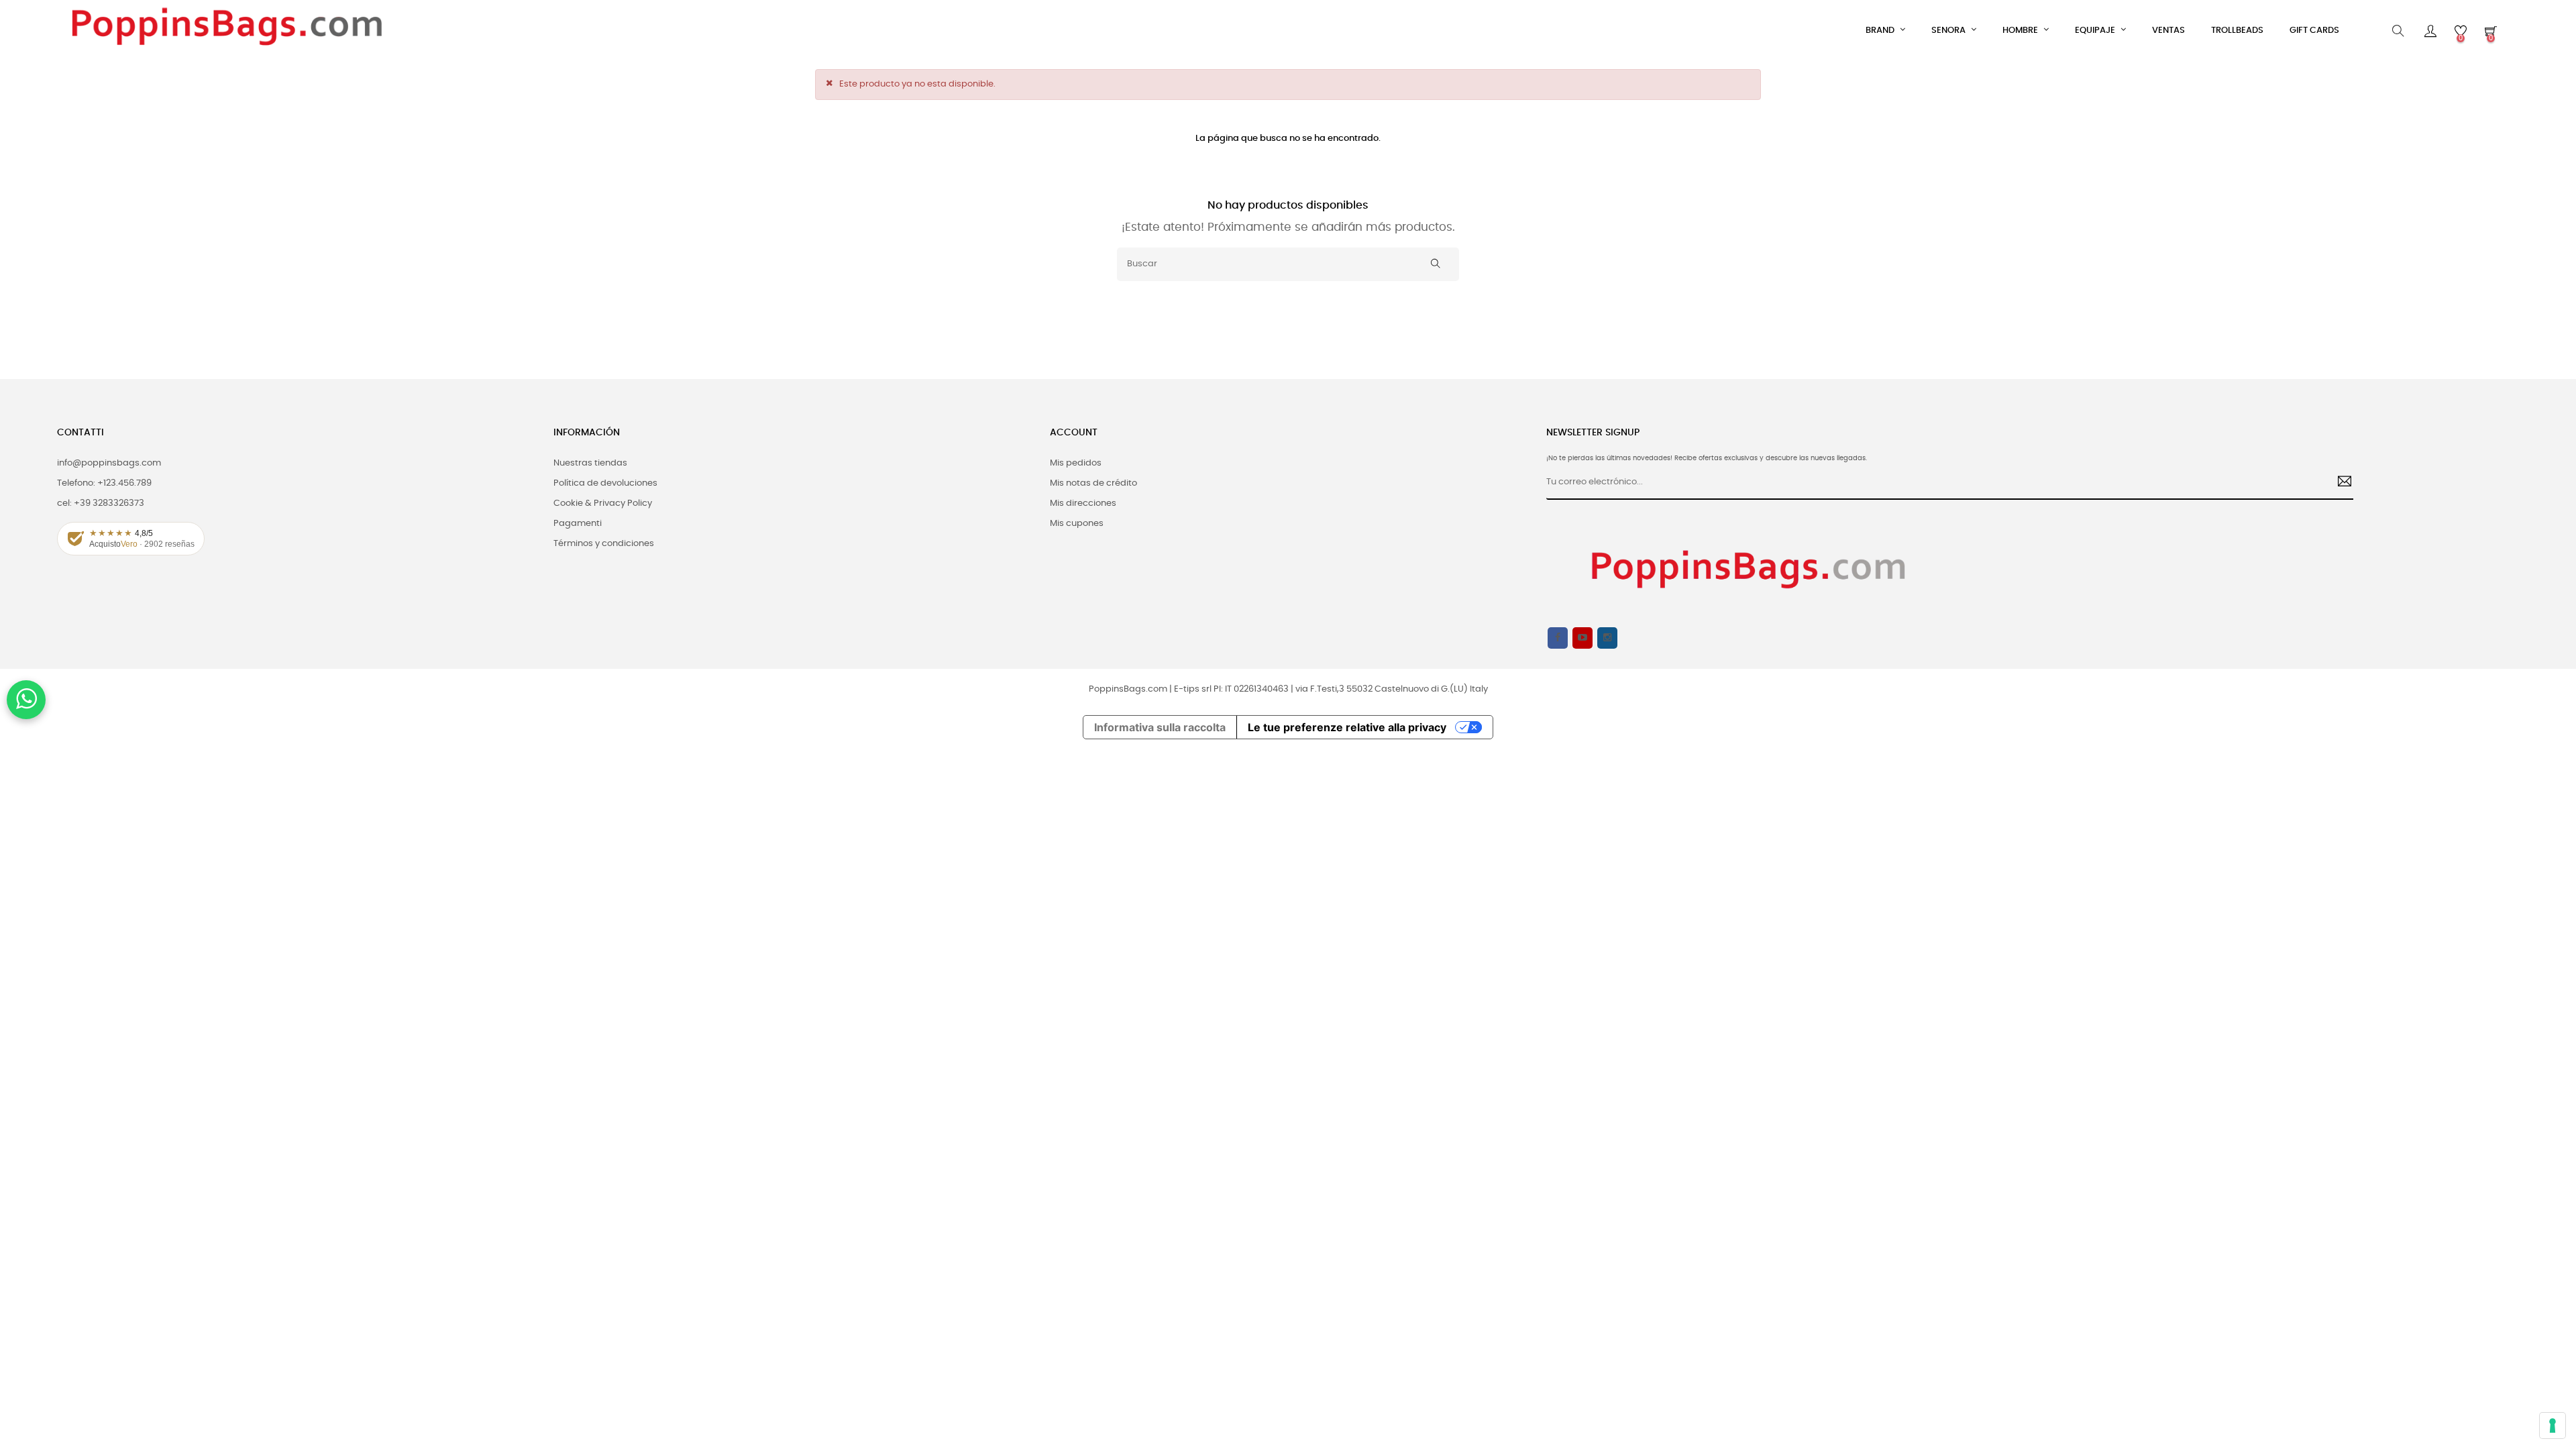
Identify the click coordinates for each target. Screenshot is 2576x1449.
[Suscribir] (2340, 483)
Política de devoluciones (605, 483)
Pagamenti (578, 524)
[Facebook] (1558, 638)
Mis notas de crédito (1093, 483)
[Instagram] (1607, 638)
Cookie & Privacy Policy (603, 503)
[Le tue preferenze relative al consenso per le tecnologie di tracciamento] (2553, 1426)
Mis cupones (1077, 524)
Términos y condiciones (604, 544)
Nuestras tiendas (590, 463)
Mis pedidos (1076, 463)
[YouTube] (1582, 638)
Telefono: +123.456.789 (104, 483)
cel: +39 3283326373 (101, 503)
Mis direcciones (1083, 503)
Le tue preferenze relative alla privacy (1347, 727)
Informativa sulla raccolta (1160, 727)
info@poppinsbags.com (109, 463)
